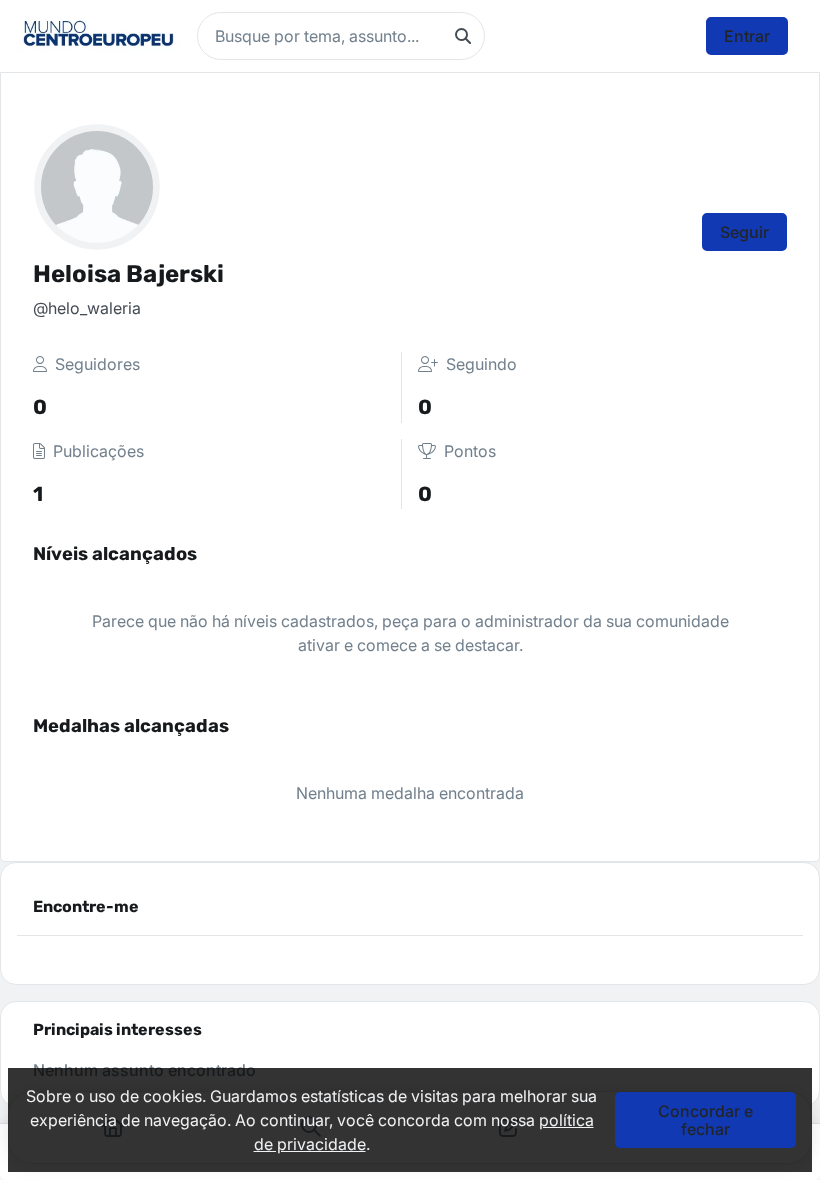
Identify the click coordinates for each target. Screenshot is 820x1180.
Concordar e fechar (705, 1120)
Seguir (744, 232)
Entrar (747, 36)
